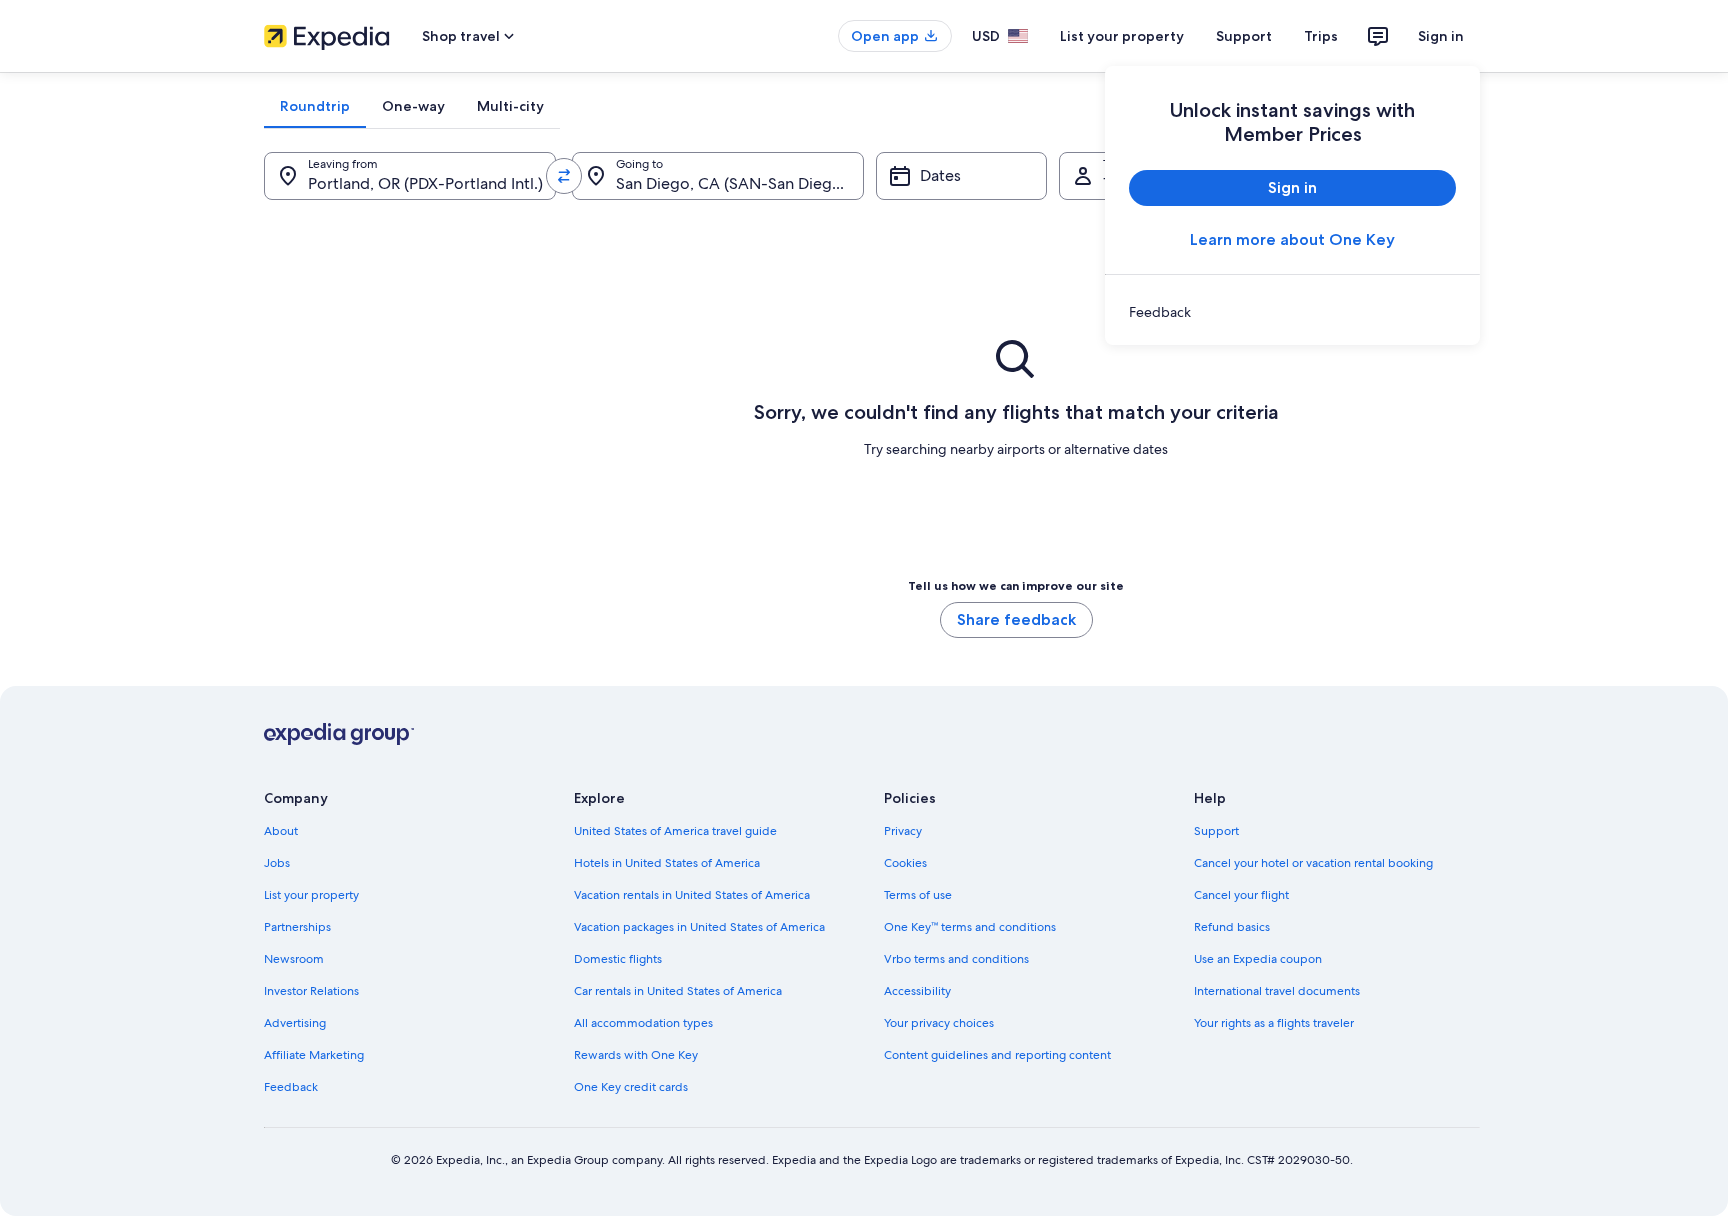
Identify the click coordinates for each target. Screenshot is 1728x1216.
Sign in (1441, 36)
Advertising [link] (295, 1023)
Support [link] (1216, 831)
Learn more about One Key (1292, 239)
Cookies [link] (905, 863)
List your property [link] (311, 895)
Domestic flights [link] (618, 959)
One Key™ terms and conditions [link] (970, 927)
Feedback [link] (291, 1087)
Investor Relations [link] (311, 991)
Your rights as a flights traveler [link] (1274, 1023)
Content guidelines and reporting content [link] (997, 1055)
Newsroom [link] (294, 959)
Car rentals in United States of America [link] (678, 991)
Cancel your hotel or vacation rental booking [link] (1313, 863)
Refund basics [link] (1232, 927)
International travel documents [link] (1277, 991)
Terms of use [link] (918, 895)
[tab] (315, 106)
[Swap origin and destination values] (564, 176)
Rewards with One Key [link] (636, 1055)
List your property (1122, 36)
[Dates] (961, 176)
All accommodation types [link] (643, 1023)
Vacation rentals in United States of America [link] (692, 895)
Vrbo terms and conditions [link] (956, 959)
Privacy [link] (903, 831)
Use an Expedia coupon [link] (1258, 959)
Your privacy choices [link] (939, 1023)
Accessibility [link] (917, 991)
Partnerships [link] (297, 927)
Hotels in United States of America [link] (667, 863)
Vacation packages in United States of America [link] (699, 927)
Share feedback (1016, 619)
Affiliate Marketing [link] (314, 1055)
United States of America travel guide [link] (675, 831)
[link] (1292, 312)
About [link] (281, 831)
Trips (1321, 36)
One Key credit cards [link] (631, 1087)
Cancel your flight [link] (1241, 895)
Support (1244, 36)
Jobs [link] (277, 863)
